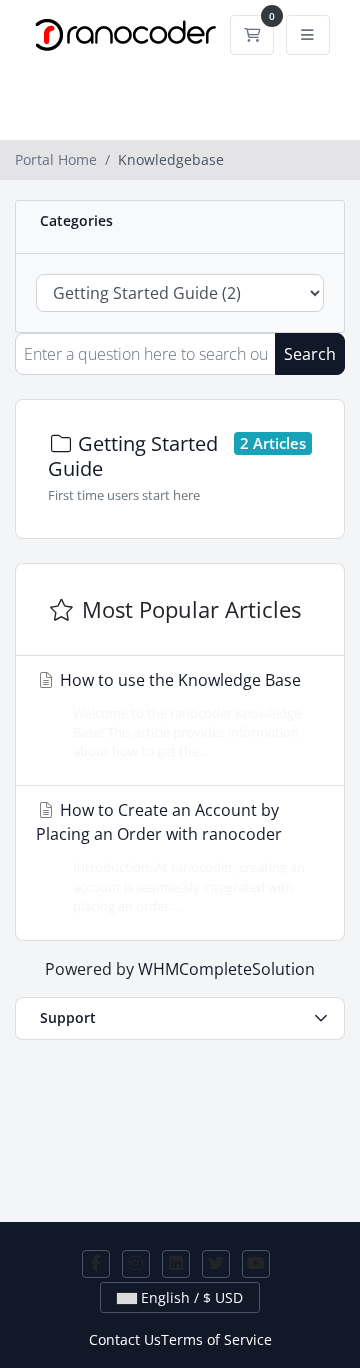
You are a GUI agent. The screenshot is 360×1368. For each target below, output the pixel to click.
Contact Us (125, 1339)
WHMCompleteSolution (226, 969)
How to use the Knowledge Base (178, 714)
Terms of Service (216, 1339)
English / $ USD (190, 1297)
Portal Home (56, 159)
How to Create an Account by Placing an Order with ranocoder (170, 856)
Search (310, 354)
